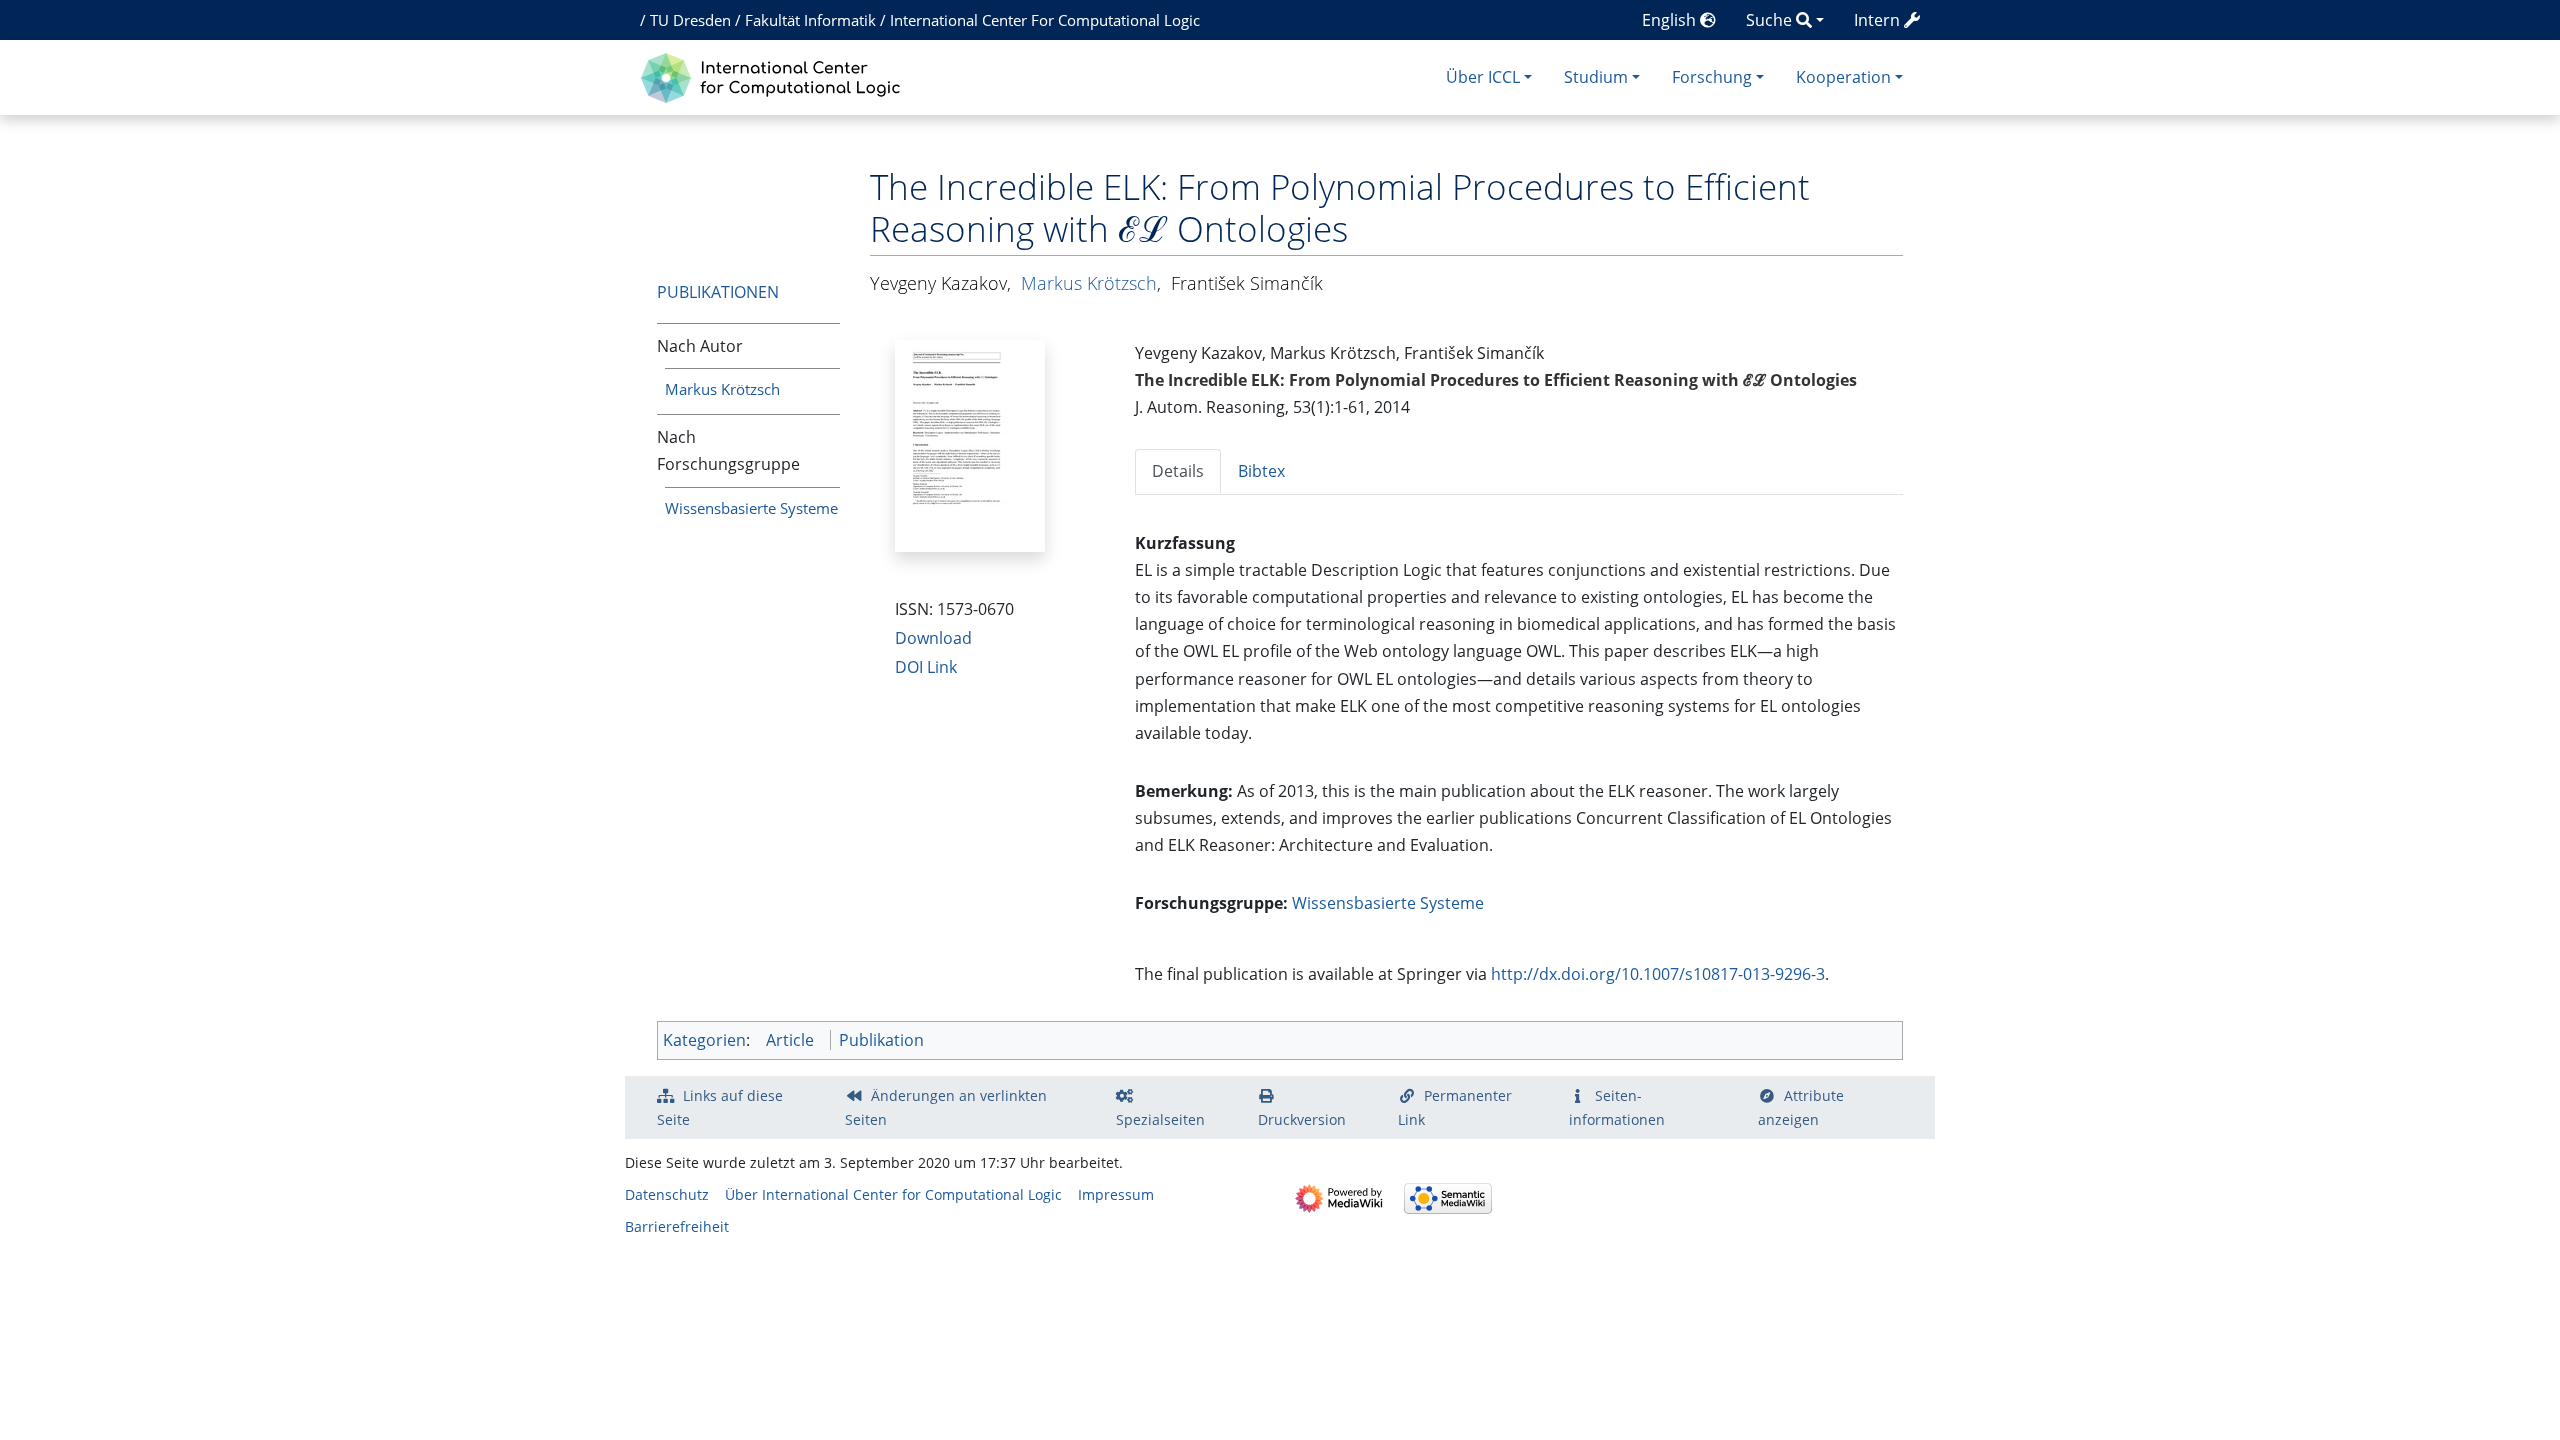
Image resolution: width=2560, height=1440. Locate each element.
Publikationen (718, 292)
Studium (1596, 77)
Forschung (1712, 77)
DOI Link (926, 667)
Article (790, 1040)
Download (933, 638)
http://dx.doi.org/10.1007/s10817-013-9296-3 (1658, 974)
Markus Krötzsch (722, 389)
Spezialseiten (1160, 1119)
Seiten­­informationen (1617, 1107)
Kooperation (1843, 77)
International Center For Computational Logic (1045, 20)
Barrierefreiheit (677, 1226)
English (1671, 20)
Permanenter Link (1455, 1107)
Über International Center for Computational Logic (893, 1194)
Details (1178, 471)
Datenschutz (667, 1194)
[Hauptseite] (775, 75)
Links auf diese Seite (720, 1107)
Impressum (1116, 1194)
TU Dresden (690, 20)
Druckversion (1302, 1119)
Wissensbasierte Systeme (751, 508)
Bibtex (1261, 471)
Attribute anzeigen (1801, 1107)
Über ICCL (1483, 77)
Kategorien (704, 1040)
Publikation (881, 1040)
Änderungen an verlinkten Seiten (946, 1107)
